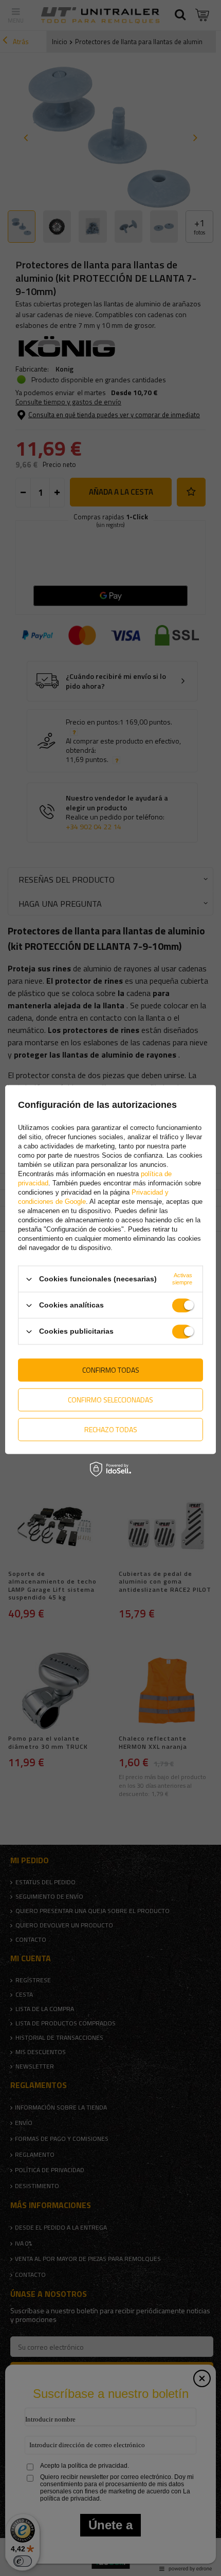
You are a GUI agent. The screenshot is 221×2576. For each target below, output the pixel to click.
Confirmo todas (111, 1370)
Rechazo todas (111, 1429)
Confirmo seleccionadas (110, 1400)
